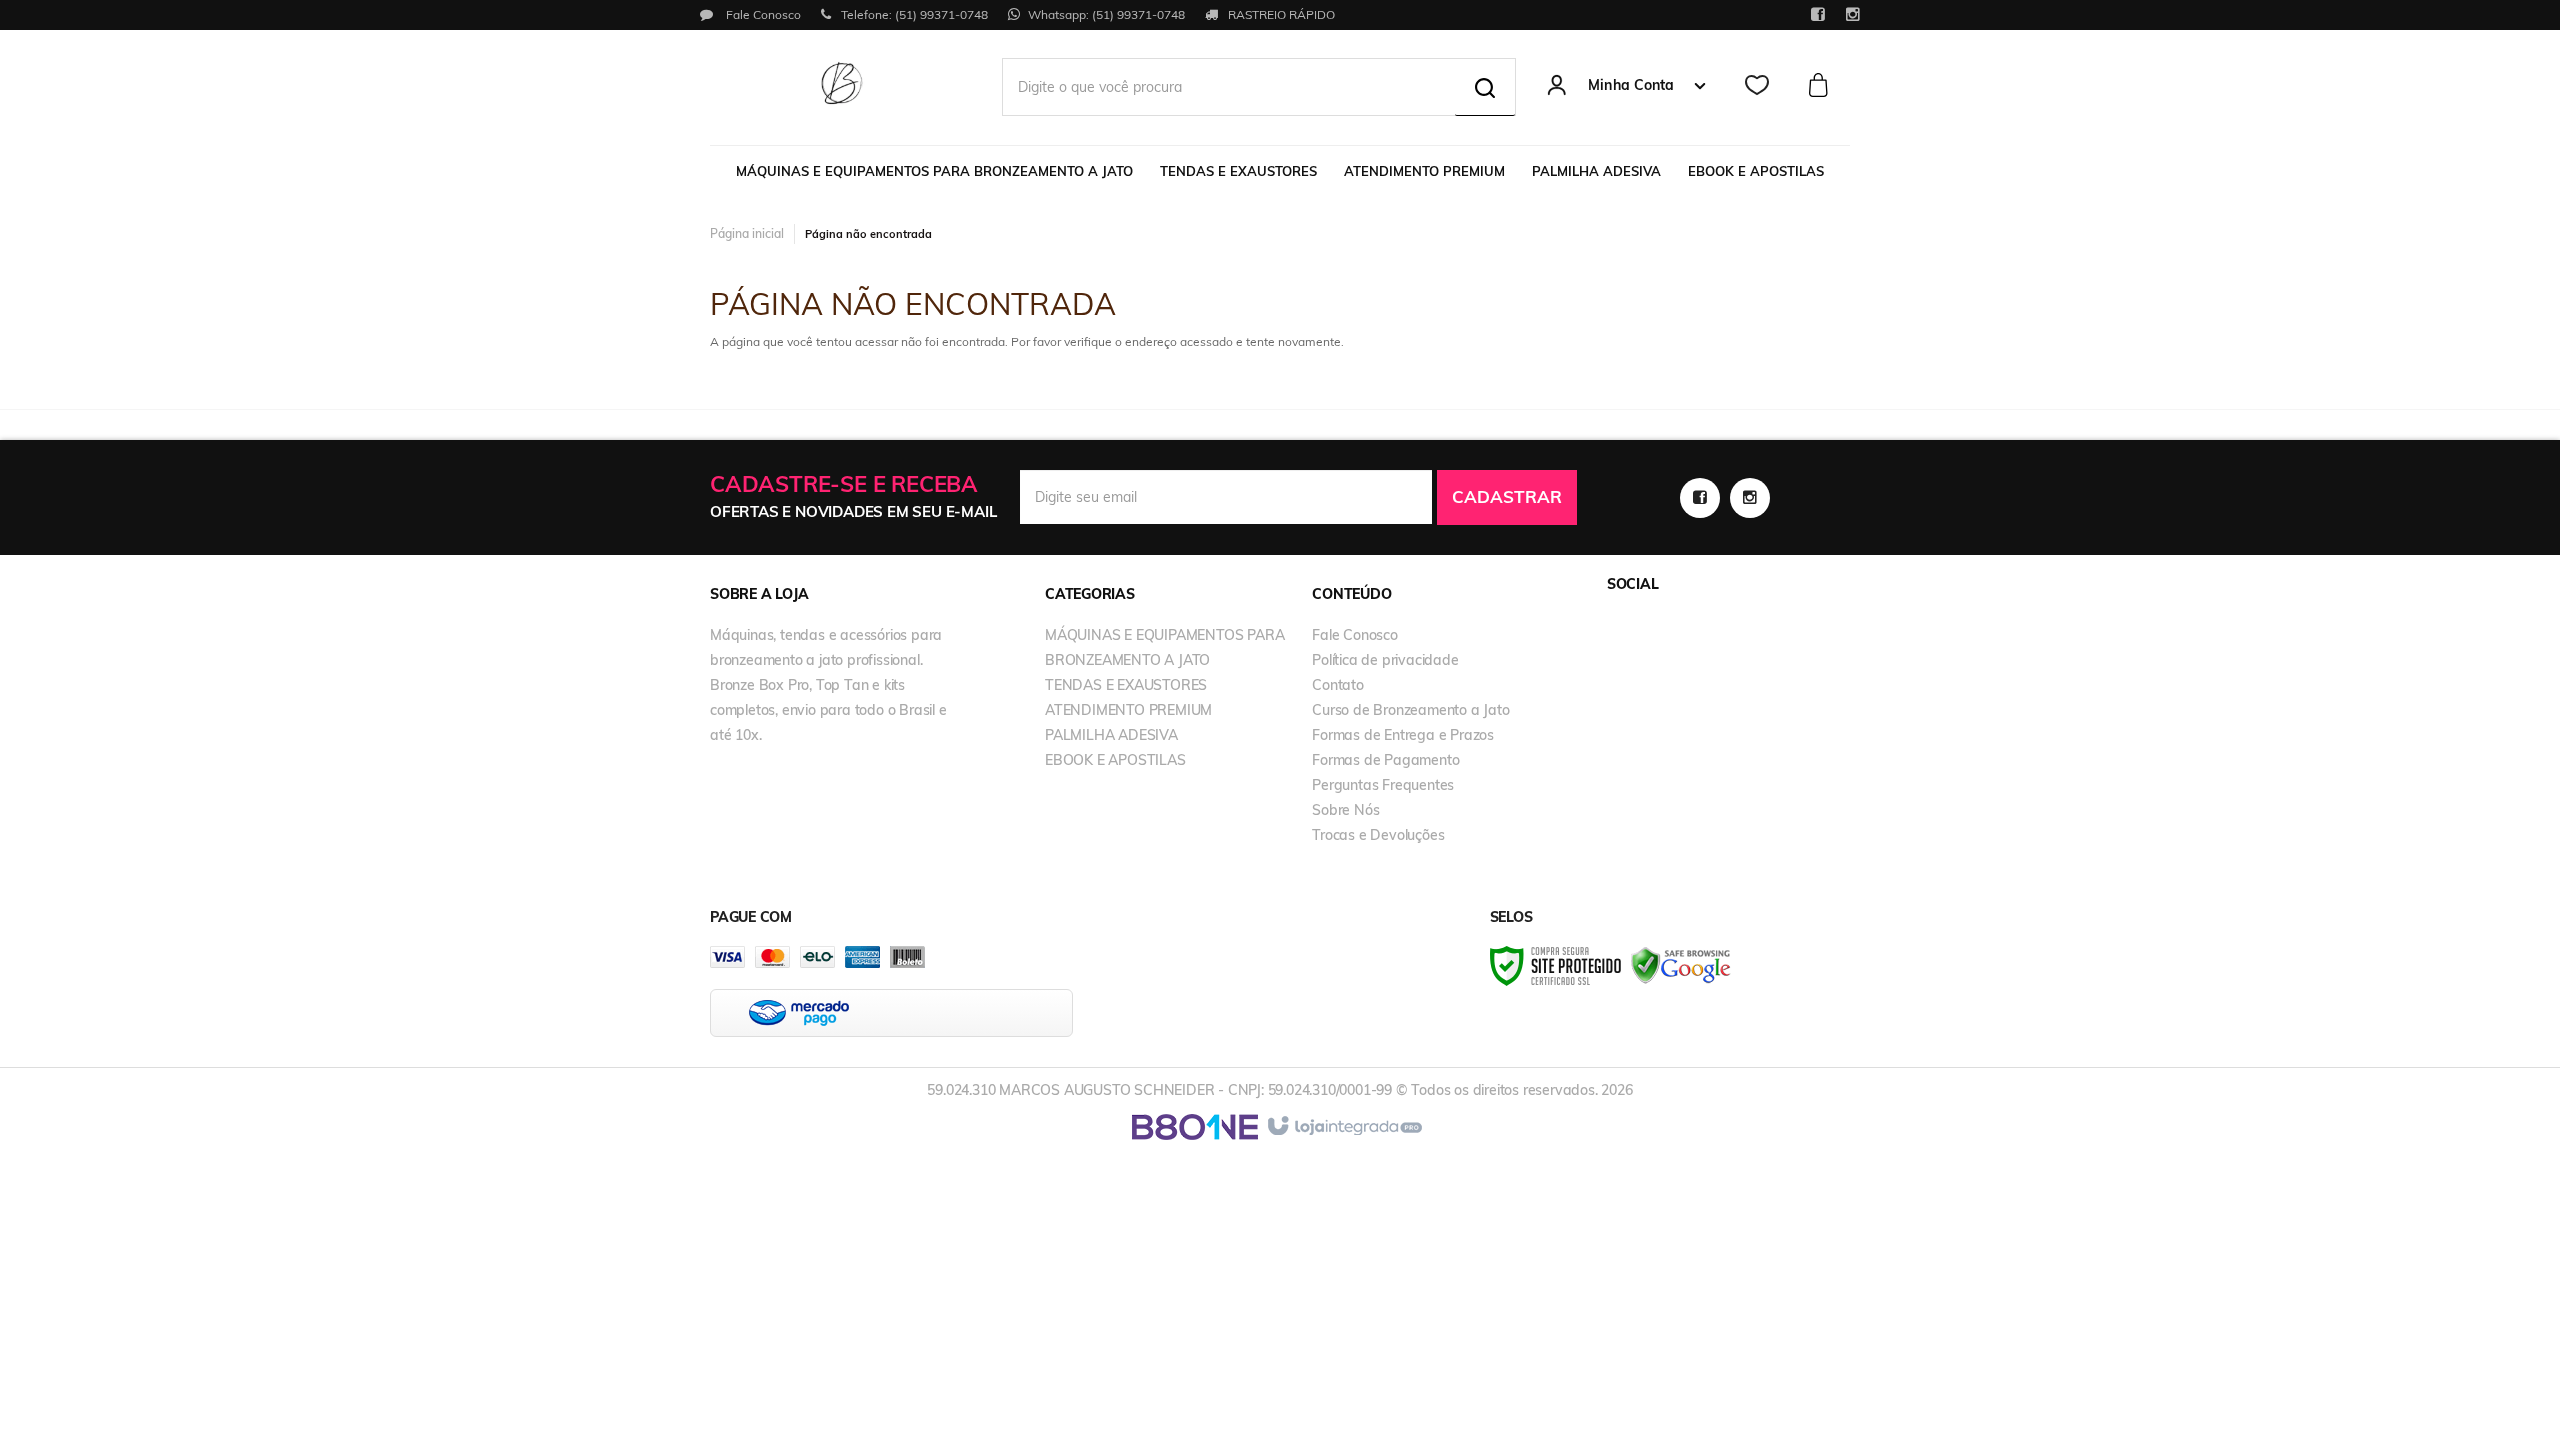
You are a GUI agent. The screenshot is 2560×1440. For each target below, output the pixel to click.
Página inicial (747, 233)
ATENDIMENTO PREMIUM (1128, 710)
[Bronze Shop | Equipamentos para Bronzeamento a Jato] (842, 85)
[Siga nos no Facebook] (1817, 15)
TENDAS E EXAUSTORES (1126, 685)
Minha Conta (1631, 85)
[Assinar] (1507, 497)
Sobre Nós (1345, 810)
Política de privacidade (1385, 660)
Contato (1338, 685)
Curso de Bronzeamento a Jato (1410, 710)
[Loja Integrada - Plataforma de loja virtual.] (1343, 1127)
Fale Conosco (762, 14)
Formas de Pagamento (1385, 760)
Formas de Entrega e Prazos (1403, 735)
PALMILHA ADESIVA (1111, 735)
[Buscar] (1485, 87)
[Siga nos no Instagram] (1852, 15)
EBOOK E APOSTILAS (1115, 760)
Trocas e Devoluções (1378, 835)
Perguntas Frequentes (1383, 785)
